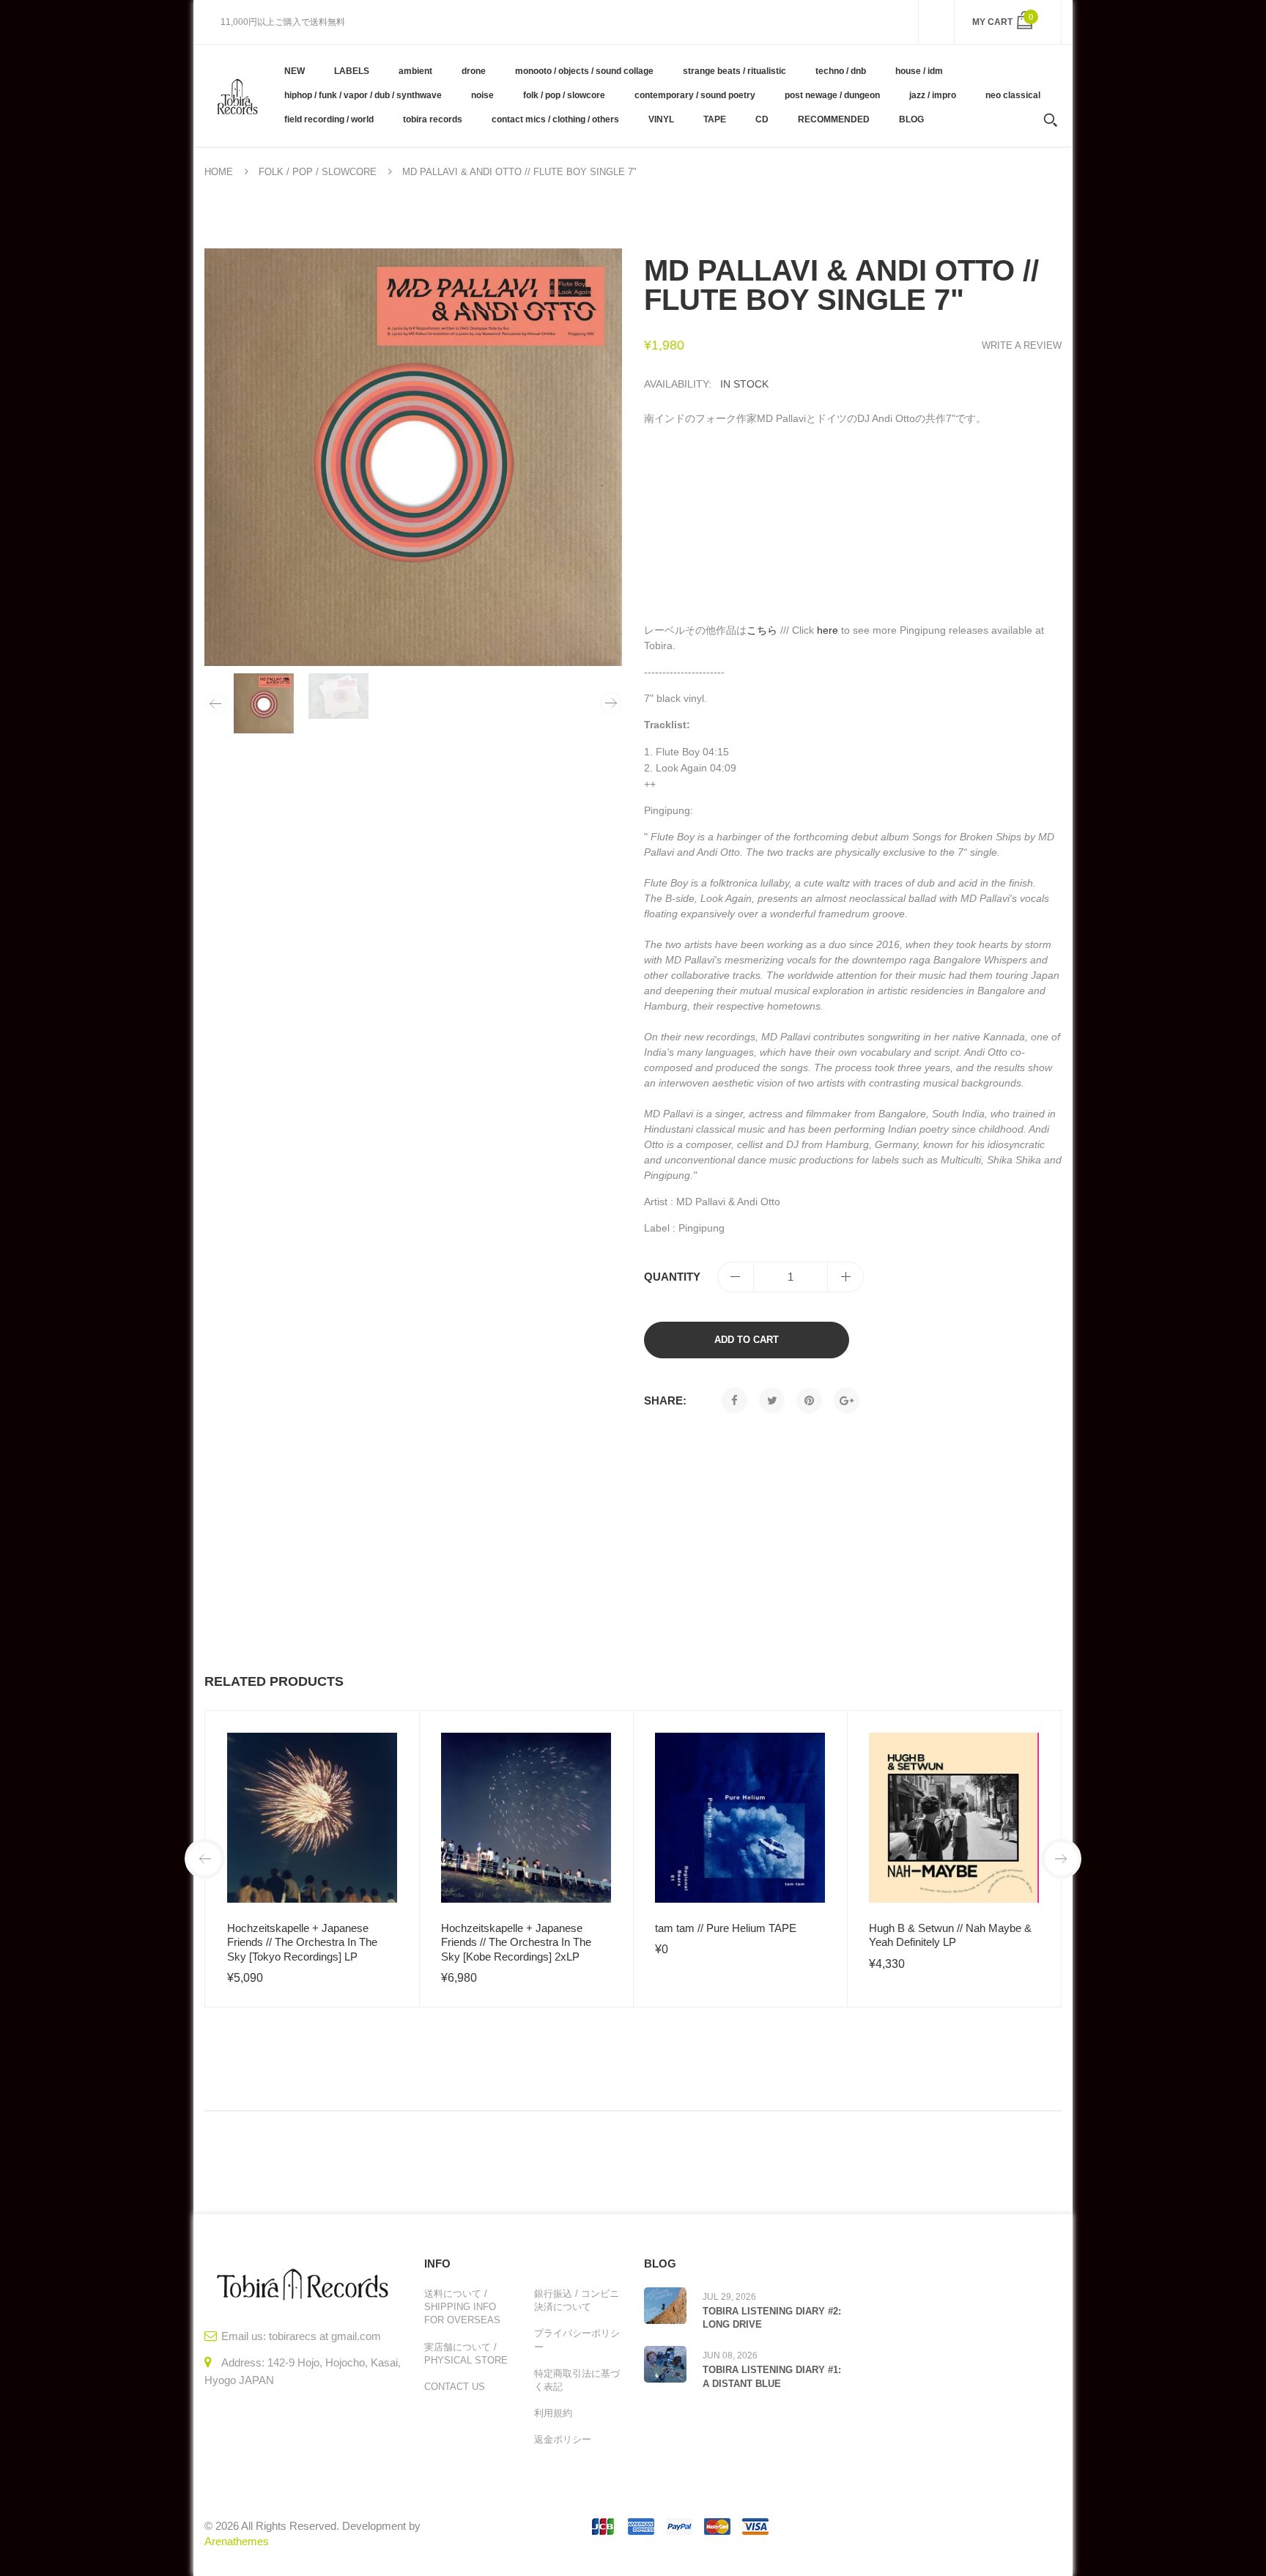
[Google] (847, 1400)
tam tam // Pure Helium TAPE (726, 1928)
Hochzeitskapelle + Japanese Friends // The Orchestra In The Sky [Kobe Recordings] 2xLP (516, 1942)
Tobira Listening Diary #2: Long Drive (772, 2318)
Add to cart (747, 1340)
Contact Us (455, 2387)
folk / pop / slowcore (318, 172)
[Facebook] (734, 1400)
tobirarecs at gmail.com (325, 2336)
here (828, 630)
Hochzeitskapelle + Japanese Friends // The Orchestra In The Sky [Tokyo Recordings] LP (302, 1942)
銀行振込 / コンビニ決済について (577, 2300)
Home (219, 172)
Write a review (1022, 345)
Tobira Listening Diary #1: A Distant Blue (772, 2376)
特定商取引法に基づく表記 (577, 2380)
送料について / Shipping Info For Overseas (462, 2307)
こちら (762, 630)
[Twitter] (772, 1400)
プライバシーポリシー (577, 2340)
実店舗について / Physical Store (466, 2354)
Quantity (672, 1277)
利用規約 (553, 2413)
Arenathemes (237, 2541)
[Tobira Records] (237, 95)
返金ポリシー (563, 2439)
